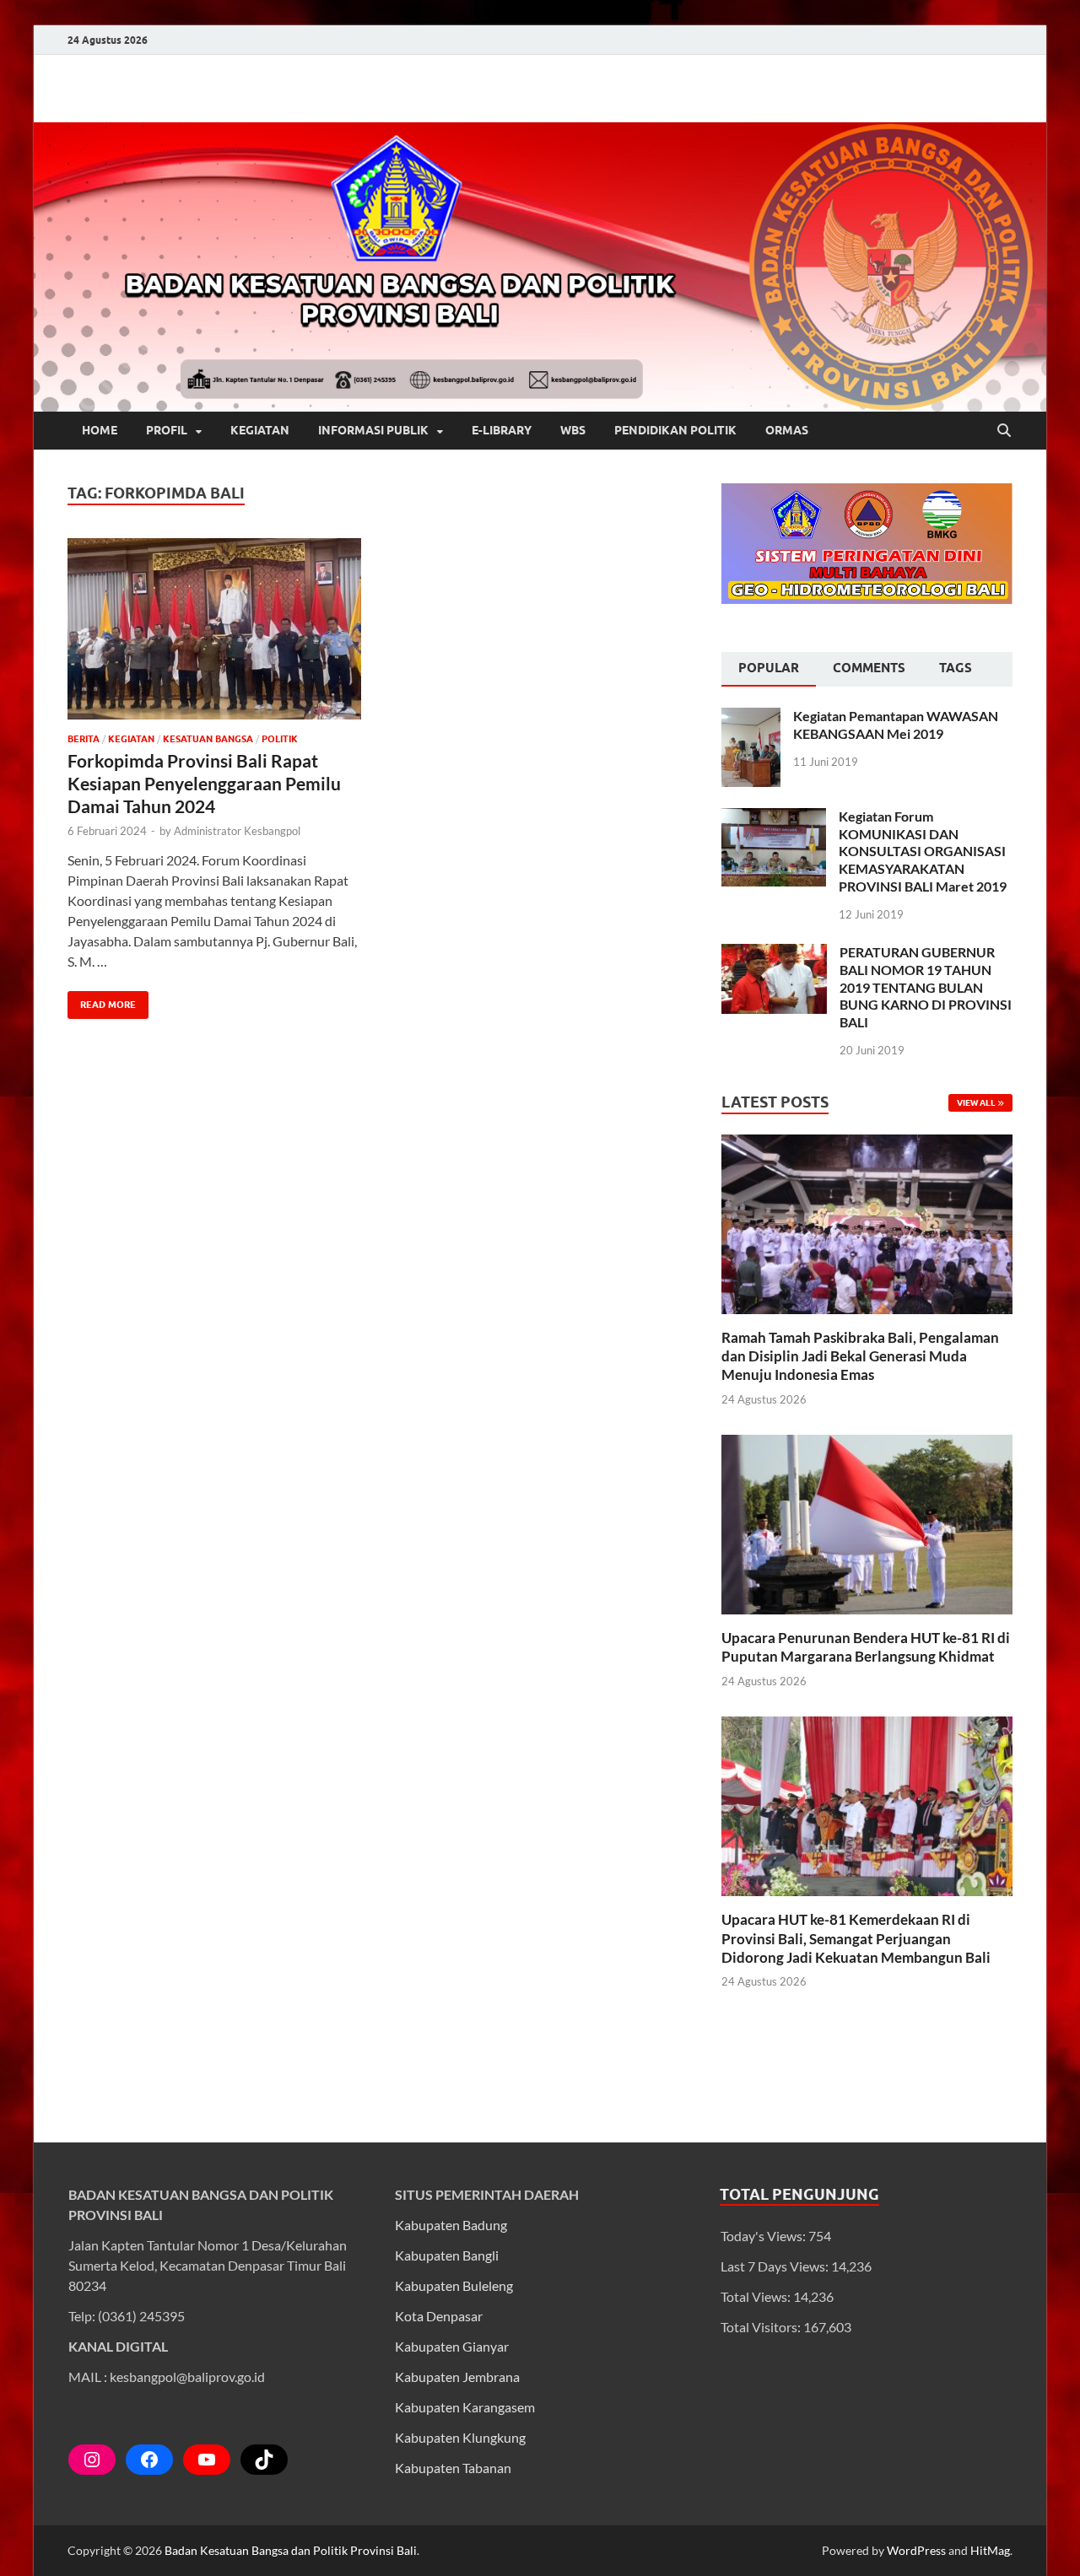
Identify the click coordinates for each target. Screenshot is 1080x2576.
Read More (102, 1001)
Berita (84, 739)
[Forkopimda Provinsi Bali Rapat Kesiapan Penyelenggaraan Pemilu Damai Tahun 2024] (214, 629)
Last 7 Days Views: (776, 2266)
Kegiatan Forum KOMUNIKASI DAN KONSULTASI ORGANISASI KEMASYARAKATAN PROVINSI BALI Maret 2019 (923, 851)
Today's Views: (764, 2236)
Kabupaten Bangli (447, 2255)
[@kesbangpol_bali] (92, 2460)
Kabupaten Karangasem (465, 2407)
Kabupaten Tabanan (453, 2468)
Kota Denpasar (439, 2316)
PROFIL (167, 430)
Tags (956, 668)
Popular (769, 668)
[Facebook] (149, 2460)
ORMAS (787, 430)
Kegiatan (131, 739)
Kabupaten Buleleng (454, 2285)
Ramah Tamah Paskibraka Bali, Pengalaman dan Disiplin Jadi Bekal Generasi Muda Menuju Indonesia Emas (860, 1356)
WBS (573, 430)
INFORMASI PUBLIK (373, 430)
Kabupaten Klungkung (460, 2437)
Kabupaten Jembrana (457, 2377)
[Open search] (1004, 431)
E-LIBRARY (502, 430)
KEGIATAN (260, 430)
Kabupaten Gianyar (452, 2346)
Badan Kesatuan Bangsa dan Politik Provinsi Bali (291, 2550)
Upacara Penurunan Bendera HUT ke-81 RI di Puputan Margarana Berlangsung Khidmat (866, 1647)
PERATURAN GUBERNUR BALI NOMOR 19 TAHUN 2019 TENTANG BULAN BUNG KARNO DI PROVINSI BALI (926, 987)
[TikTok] (264, 2460)
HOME (100, 430)
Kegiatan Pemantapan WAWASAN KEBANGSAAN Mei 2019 (896, 725)
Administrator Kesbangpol (237, 831)
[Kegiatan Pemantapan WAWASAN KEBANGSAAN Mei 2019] (751, 717)
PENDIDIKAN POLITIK (675, 430)
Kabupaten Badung (451, 2225)
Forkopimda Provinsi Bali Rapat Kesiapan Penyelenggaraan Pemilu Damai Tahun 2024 (204, 784)
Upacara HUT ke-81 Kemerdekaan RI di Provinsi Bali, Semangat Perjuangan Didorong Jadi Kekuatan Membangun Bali (856, 1938)
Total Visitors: (762, 2327)
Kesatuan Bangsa (208, 739)
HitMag (990, 2550)
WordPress (916, 2550)
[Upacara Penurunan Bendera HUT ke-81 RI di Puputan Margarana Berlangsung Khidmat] (867, 1523)
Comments (869, 668)
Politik (280, 739)
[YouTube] (207, 2460)
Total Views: (757, 2296)
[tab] (769, 670)
